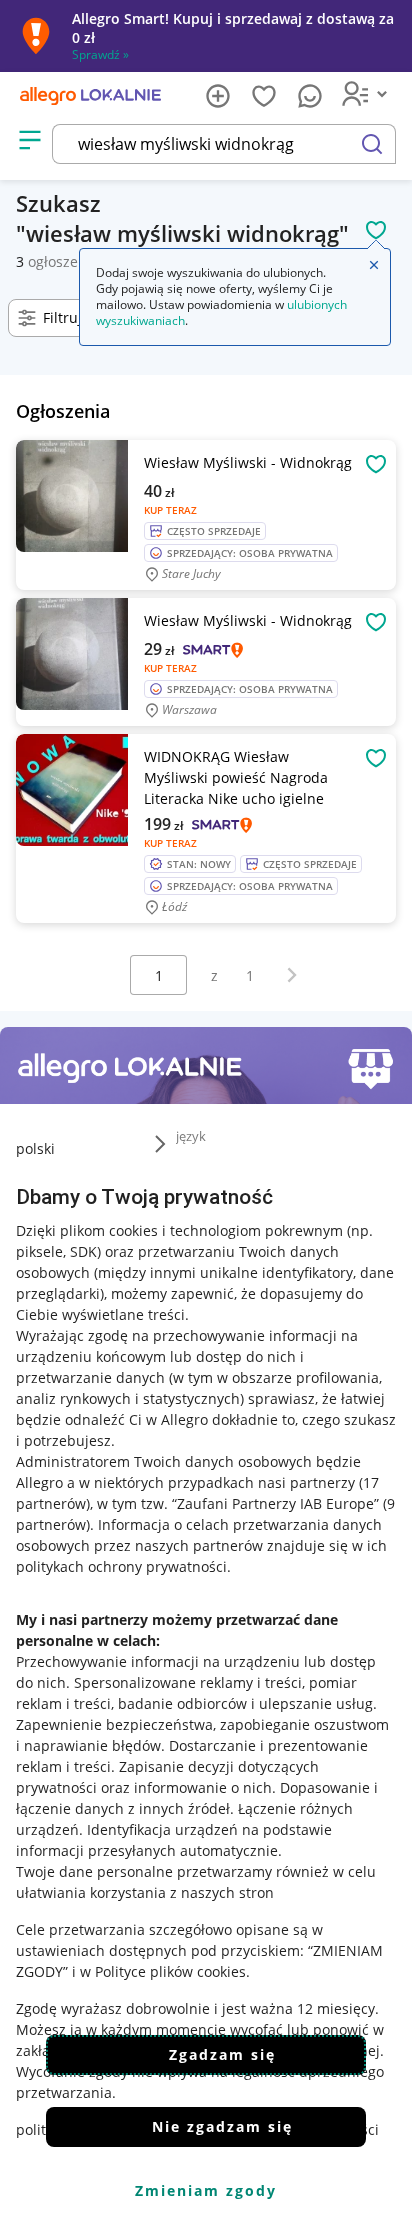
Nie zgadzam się (222, 2126)
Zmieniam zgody (206, 2190)
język (191, 1136)
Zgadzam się (222, 2054)
